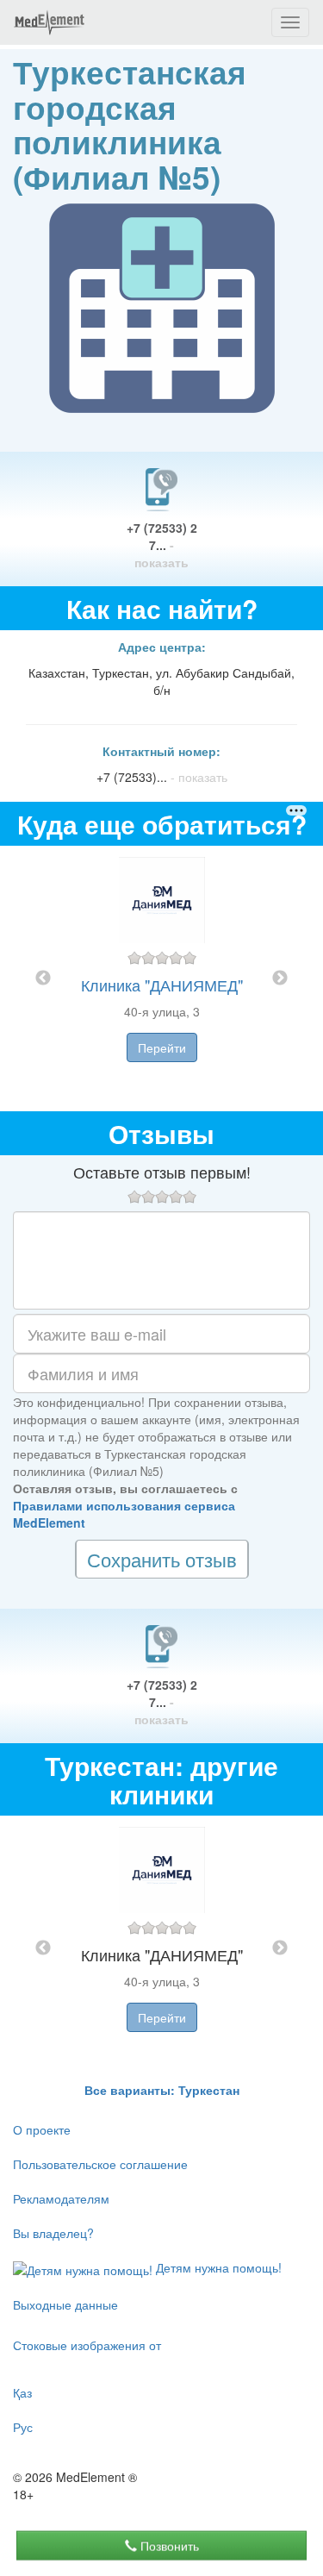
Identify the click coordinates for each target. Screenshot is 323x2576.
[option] (162, 979)
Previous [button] (43, 979)
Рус (23, 2427)
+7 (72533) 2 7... (162, 545)
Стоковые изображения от (87, 2345)
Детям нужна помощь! (217, 2267)
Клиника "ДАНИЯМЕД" (162, 985)
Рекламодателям (61, 2198)
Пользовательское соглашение (100, 2164)
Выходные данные (65, 2304)
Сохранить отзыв (162, 1559)
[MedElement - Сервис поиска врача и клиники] (49, 22)
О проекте (42, 2129)
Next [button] (280, 979)
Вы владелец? (53, 2233)
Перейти (162, 1047)
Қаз (22, 2392)
